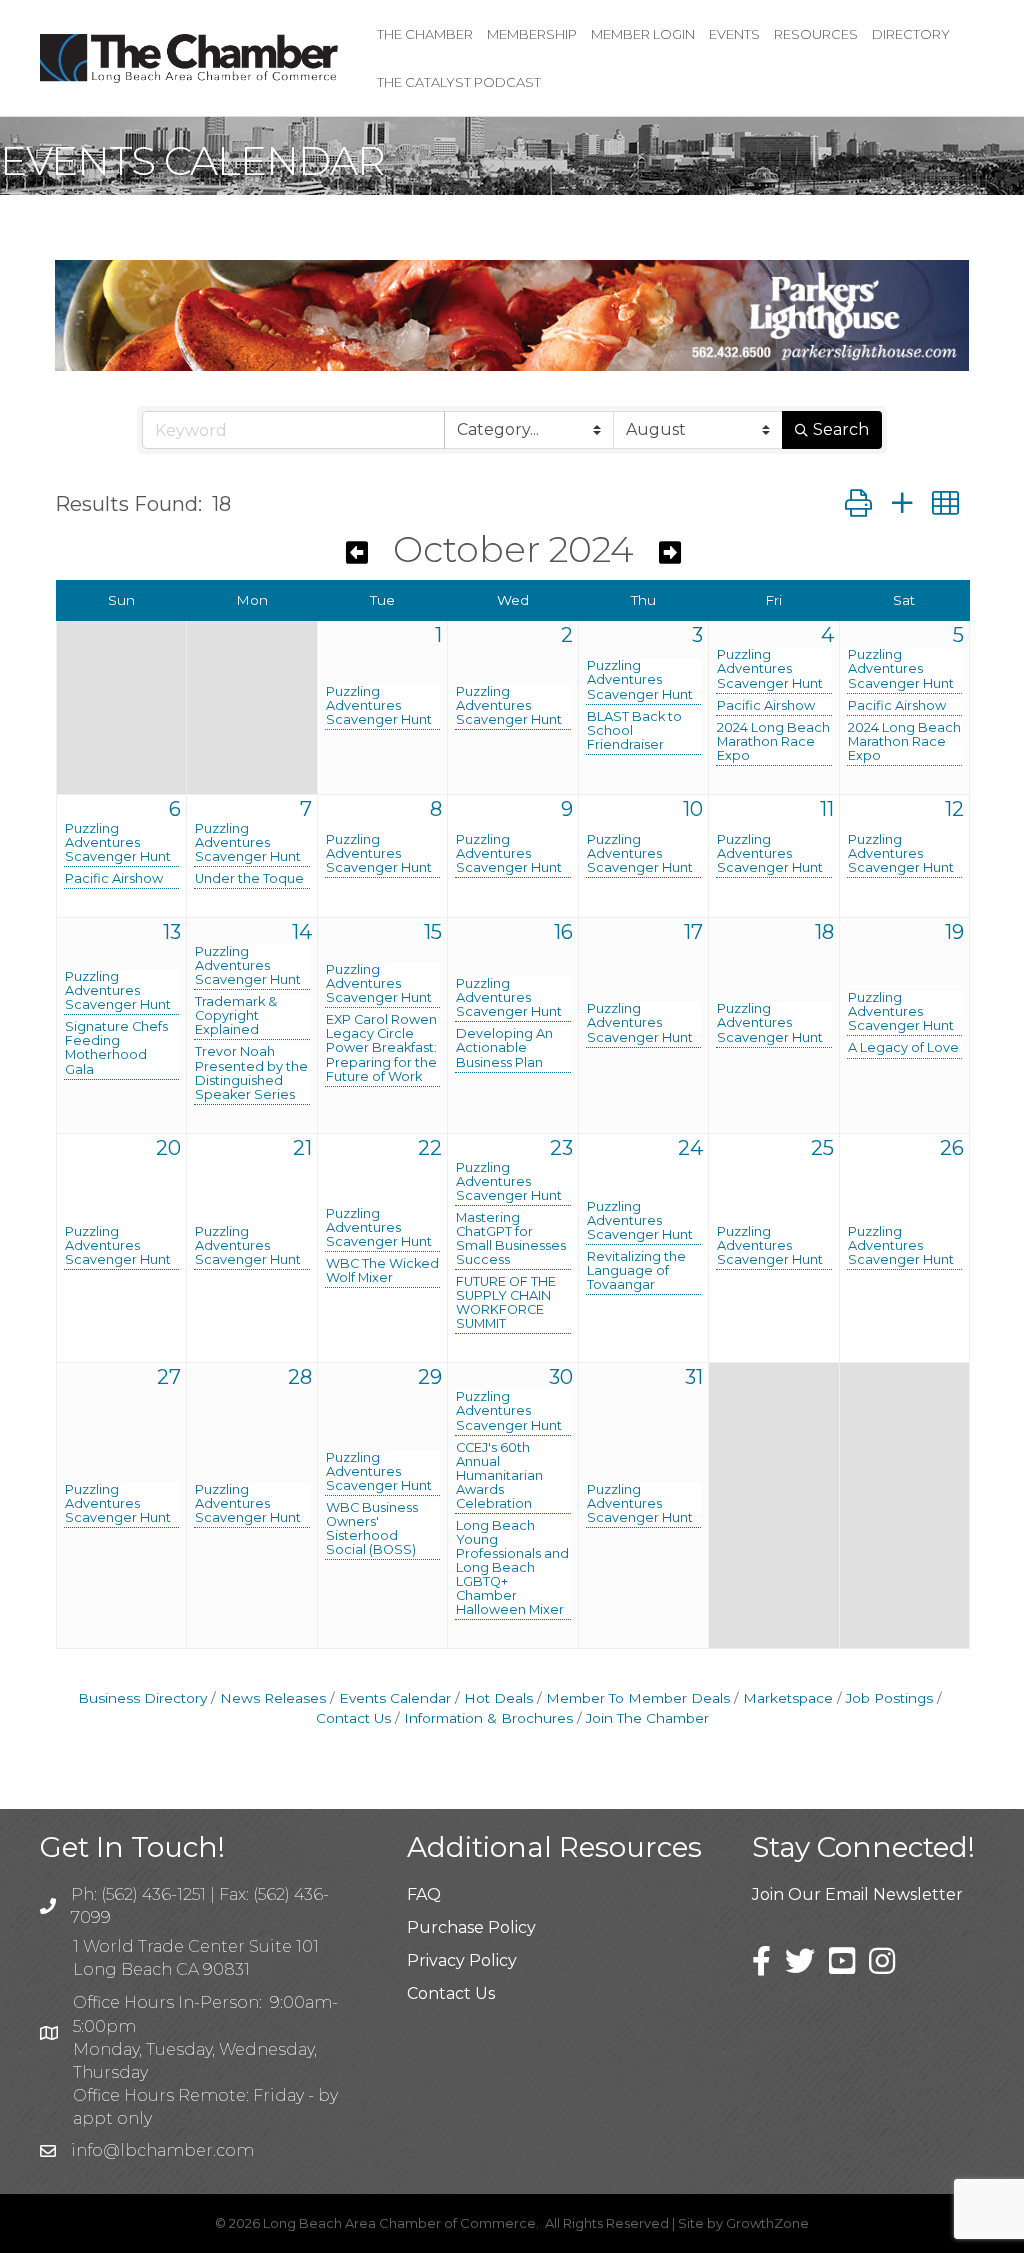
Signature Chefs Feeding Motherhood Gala (116, 1048)
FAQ (424, 1894)
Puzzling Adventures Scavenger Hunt (379, 706)
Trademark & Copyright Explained (236, 1016)
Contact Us (451, 1993)
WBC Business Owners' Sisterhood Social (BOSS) (372, 1529)
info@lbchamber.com (162, 2150)
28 (300, 1377)
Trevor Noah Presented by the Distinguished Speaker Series (251, 1073)
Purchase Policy (471, 1927)
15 (433, 932)
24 (690, 1148)
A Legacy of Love (903, 1048)
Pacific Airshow (766, 706)
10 (693, 809)
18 (824, 932)
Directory (911, 34)
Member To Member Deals (638, 1698)
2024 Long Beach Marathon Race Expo (773, 742)
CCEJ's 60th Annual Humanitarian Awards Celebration (499, 1476)
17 (693, 932)
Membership (532, 34)
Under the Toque (249, 879)
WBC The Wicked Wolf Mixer (382, 1271)
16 (563, 932)
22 (430, 1148)
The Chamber (425, 34)
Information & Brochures (488, 1718)
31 (694, 1377)
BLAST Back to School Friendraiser (634, 731)
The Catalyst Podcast (459, 82)
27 (169, 1377)
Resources (816, 34)
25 (822, 1148)
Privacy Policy (462, 1960)
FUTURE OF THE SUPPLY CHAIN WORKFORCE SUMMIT (506, 1303)
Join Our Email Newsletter (857, 1894)
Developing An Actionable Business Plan (504, 1048)
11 (827, 809)
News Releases (273, 1698)
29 (430, 1377)
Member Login (643, 34)
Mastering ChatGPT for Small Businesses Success (511, 1239)
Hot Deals (498, 1698)
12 (954, 809)
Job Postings (889, 1698)
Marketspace (788, 1698)
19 (954, 932)
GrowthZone (767, 2223)
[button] (858, 503)
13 (172, 932)
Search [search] (841, 429)
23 (561, 1148)
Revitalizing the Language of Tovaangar (636, 1271)
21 (302, 1148)
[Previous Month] (357, 553)
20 (168, 1148)
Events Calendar (395, 1698)
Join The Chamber (647, 1718)
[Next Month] (670, 553)
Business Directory (142, 1698)
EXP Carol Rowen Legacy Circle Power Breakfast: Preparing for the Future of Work (381, 1048)
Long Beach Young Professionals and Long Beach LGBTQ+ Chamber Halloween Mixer (512, 1568)
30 (561, 1377)
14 (302, 932)
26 (952, 1148)
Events (734, 34)
